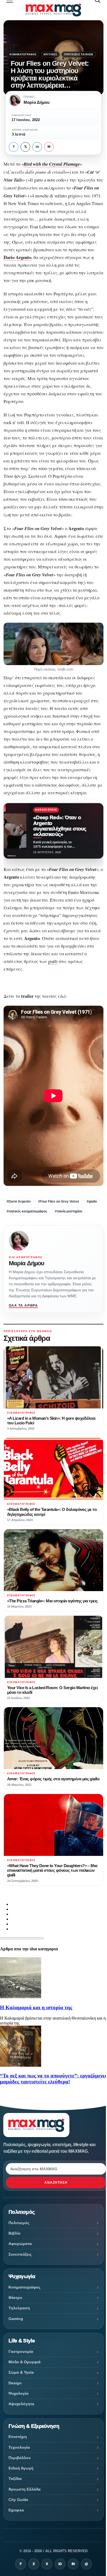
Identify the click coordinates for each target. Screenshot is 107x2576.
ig (60, 2564)
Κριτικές (50, 54)
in (37, 147)
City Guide (18, 2500)
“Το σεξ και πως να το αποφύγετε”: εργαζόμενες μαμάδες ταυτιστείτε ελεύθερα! (54, 2079)
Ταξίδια (15, 2479)
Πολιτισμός (19, 2223)
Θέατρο (15, 2298)
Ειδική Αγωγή (21, 2468)
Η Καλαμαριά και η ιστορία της (36, 2007)
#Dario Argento (19, 1201)
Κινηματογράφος (23, 54)
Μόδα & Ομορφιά (25, 2362)
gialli (53, 961)
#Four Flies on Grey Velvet (59, 1201)
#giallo (92, 1201)
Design (15, 2383)
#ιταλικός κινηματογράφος (27, 1211)
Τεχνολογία (19, 2447)
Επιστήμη (18, 2437)
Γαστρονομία (21, 2351)
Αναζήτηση (56, 2183)
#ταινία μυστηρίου (69, 1211)
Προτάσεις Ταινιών (79, 54)
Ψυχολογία (19, 2393)
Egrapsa (16, 2510)
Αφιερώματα (20, 2244)
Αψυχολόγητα (21, 2404)
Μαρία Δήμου (26, 1263)
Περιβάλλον (20, 2458)
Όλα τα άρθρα (23, 1306)
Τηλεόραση (19, 2308)
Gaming (16, 2319)
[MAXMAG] (54, 10)
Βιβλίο (15, 2233)
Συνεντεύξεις (20, 2254)
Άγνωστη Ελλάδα (25, 2489)
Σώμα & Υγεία (21, 2372)
